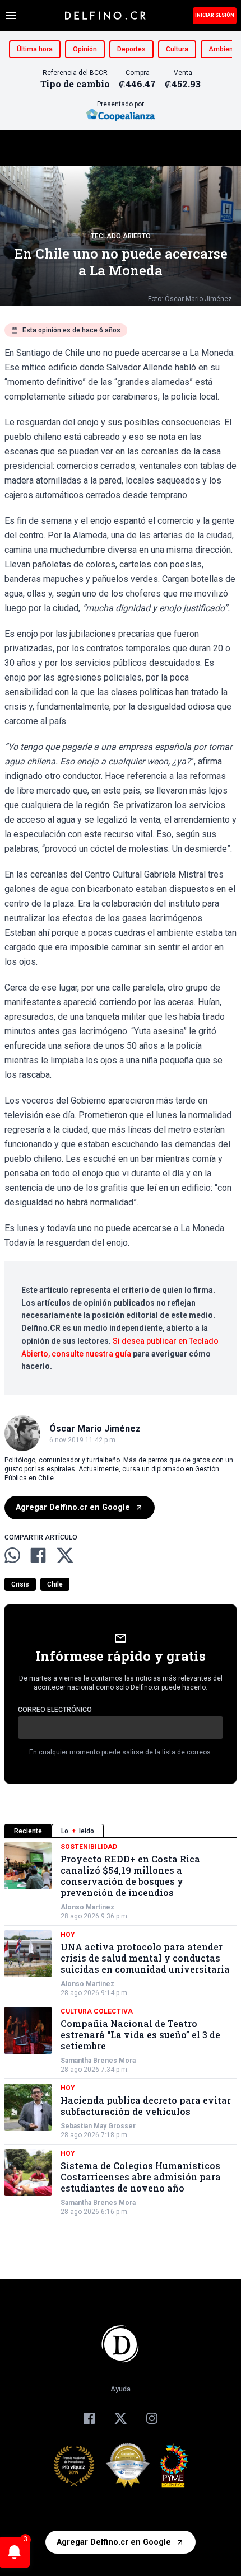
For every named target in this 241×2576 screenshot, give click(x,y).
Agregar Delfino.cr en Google (73, 1507)
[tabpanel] (121, 2029)
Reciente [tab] (28, 1831)
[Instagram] (152, 2418)
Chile (55, 1584)
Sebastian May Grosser (98, 2126)
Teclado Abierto (121, 236)
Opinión (85, 49)
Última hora (35, 49)
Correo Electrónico (55, 1710)
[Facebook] (89, 2418)
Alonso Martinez (87, 1907)
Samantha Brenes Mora (98, 2061)
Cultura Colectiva (97, 2011)
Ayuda (121, 2389)
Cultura (177, 49)
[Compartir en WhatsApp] (12, 1555)
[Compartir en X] (65, 1555)
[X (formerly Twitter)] (121, 2418)
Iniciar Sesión (215, 15)
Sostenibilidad (89, 1847)
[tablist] (121, 1831)
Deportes (131, 49)
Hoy (68, 1935)
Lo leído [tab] (78, 1831)
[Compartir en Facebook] (38, 1555)
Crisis (20, 1584)
